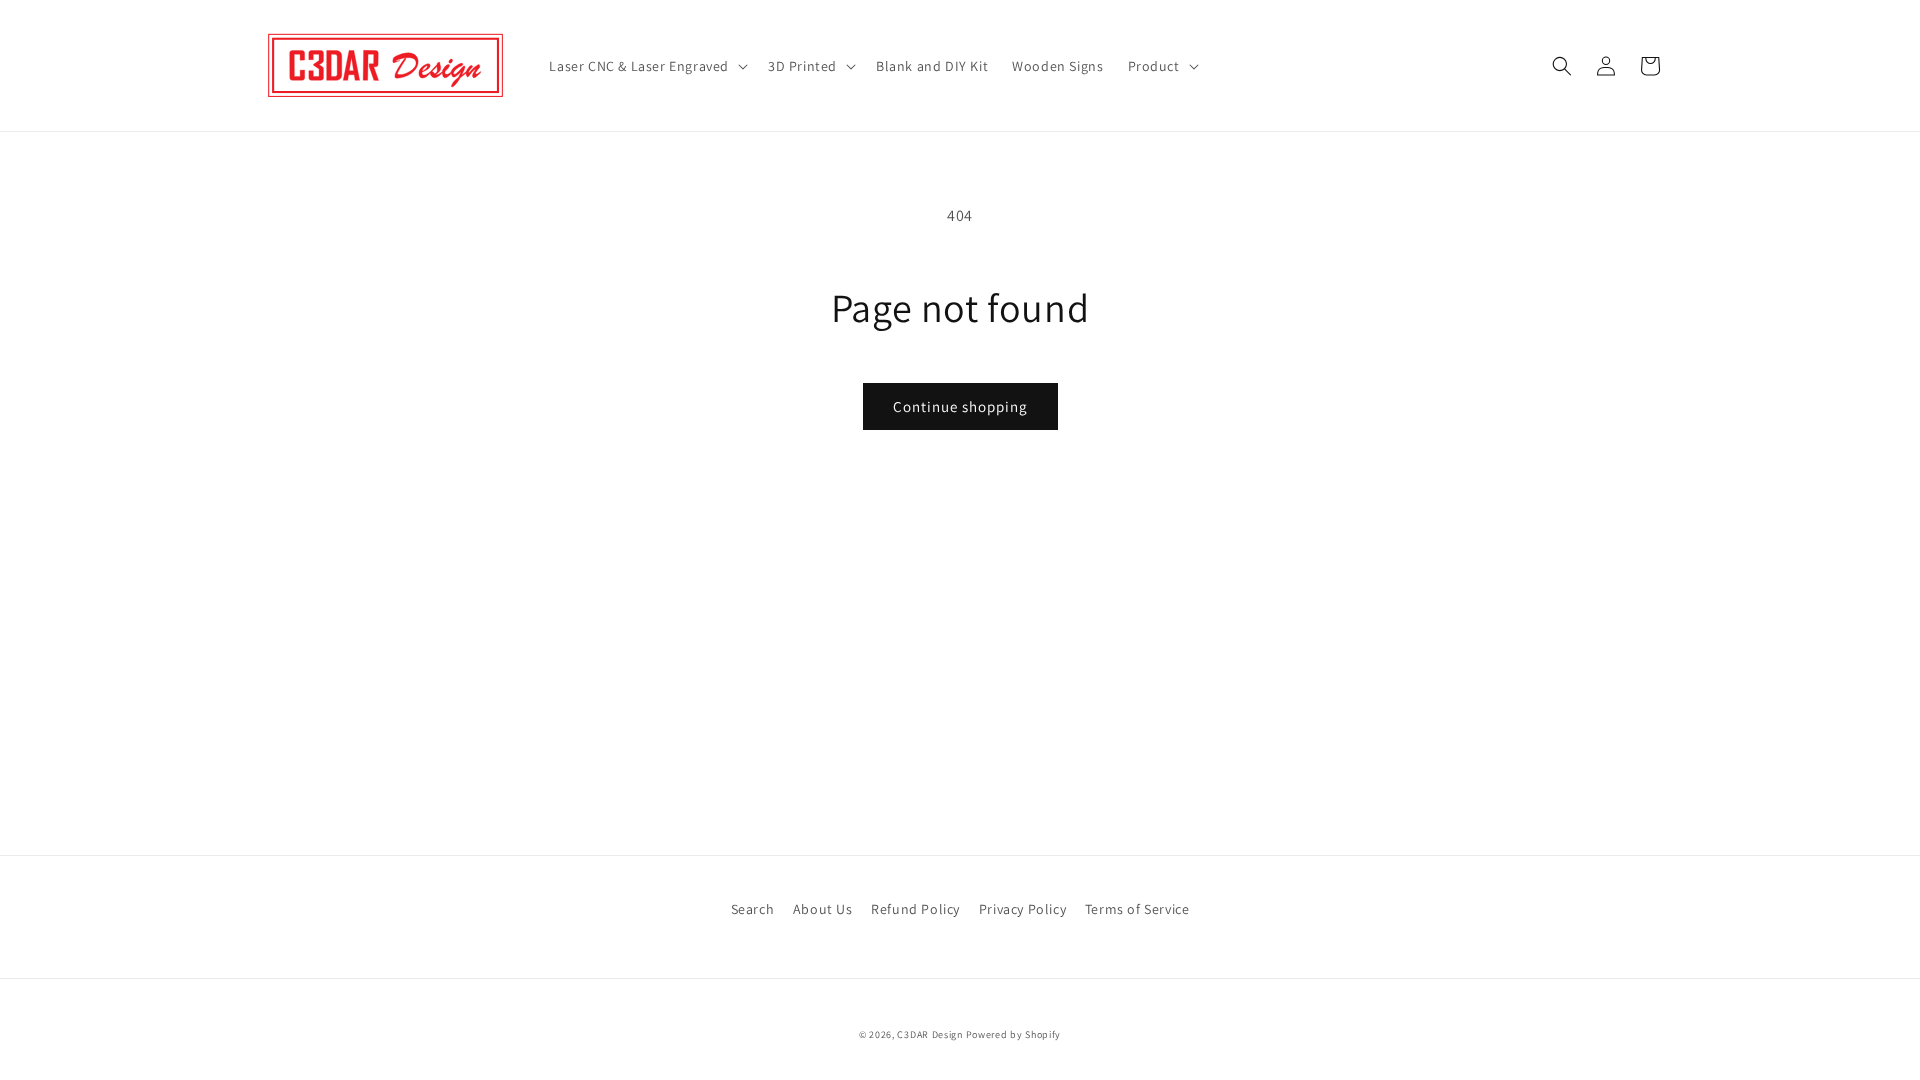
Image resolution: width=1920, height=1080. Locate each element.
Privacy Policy (1022, 909)
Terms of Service (1137, 909)
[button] (646, 66)
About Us (823, 909)
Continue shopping (960, 406)
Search (753, 909)
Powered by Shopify (1014, 1034)
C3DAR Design (929, 1034)
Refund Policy (915, 909)
